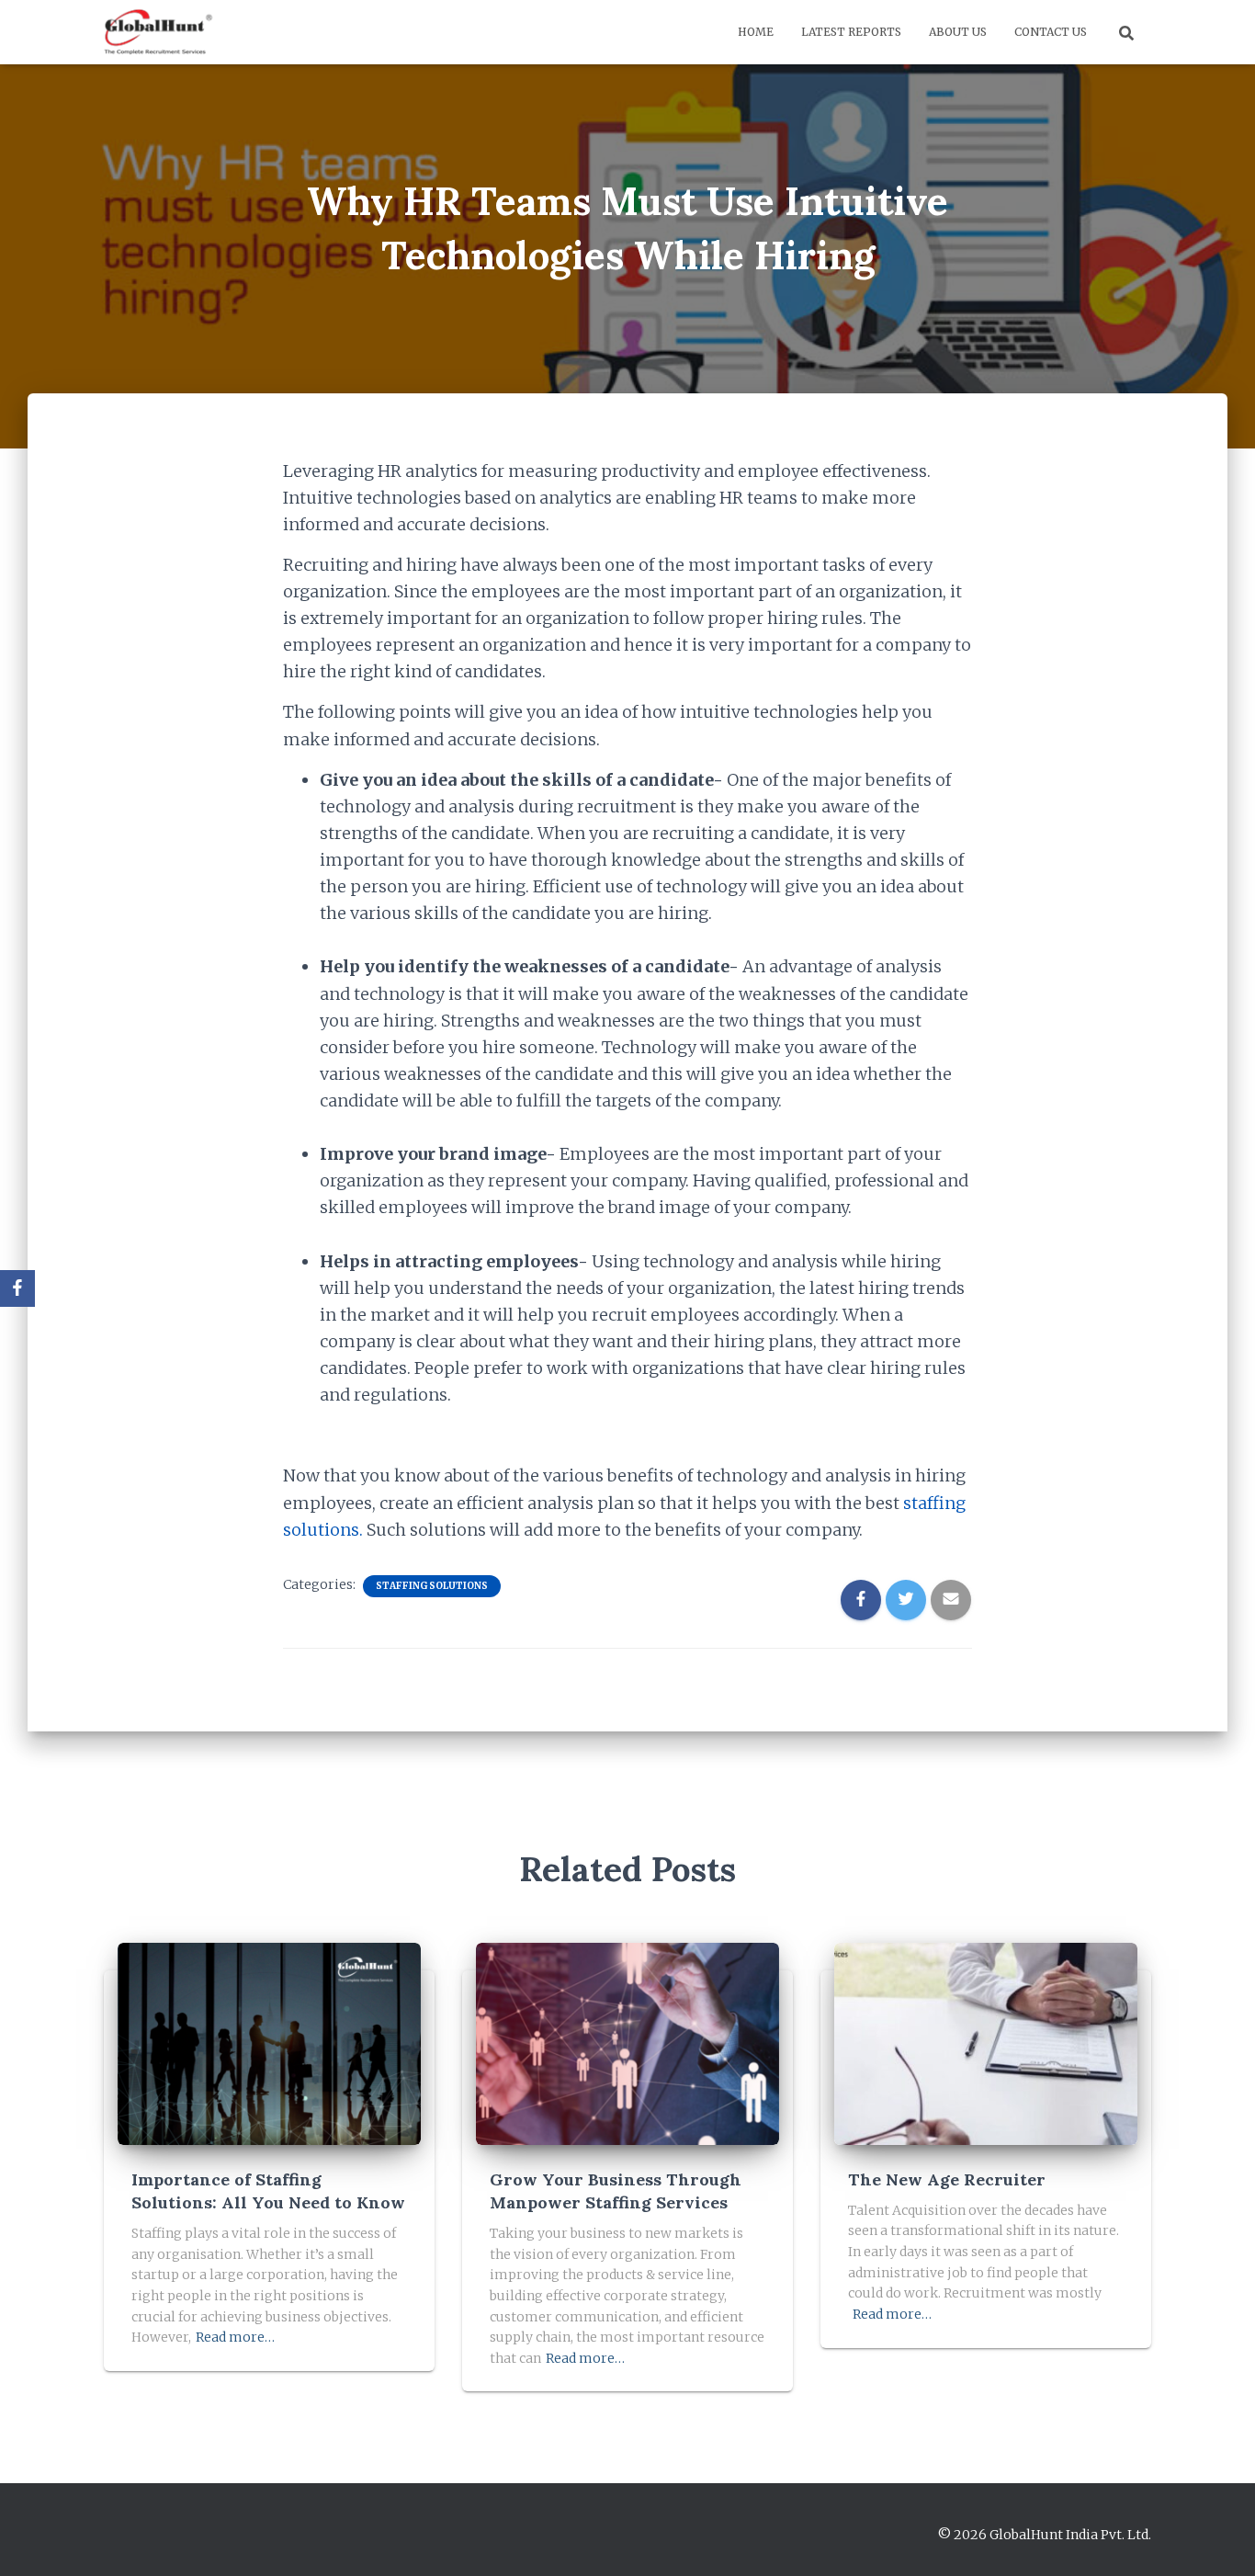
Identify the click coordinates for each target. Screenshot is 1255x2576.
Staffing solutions (432, 1586)
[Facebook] (17, 1288)
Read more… (235, 2337)
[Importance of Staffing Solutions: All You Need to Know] (269, 2043)
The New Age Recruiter (947, 2179)
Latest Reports (851, 32)
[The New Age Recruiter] (986, 2043)
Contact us (1051, 32)
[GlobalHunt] (160, 32)
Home (756, 32)
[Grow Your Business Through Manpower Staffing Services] (627, 2043)
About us (958, 32)
